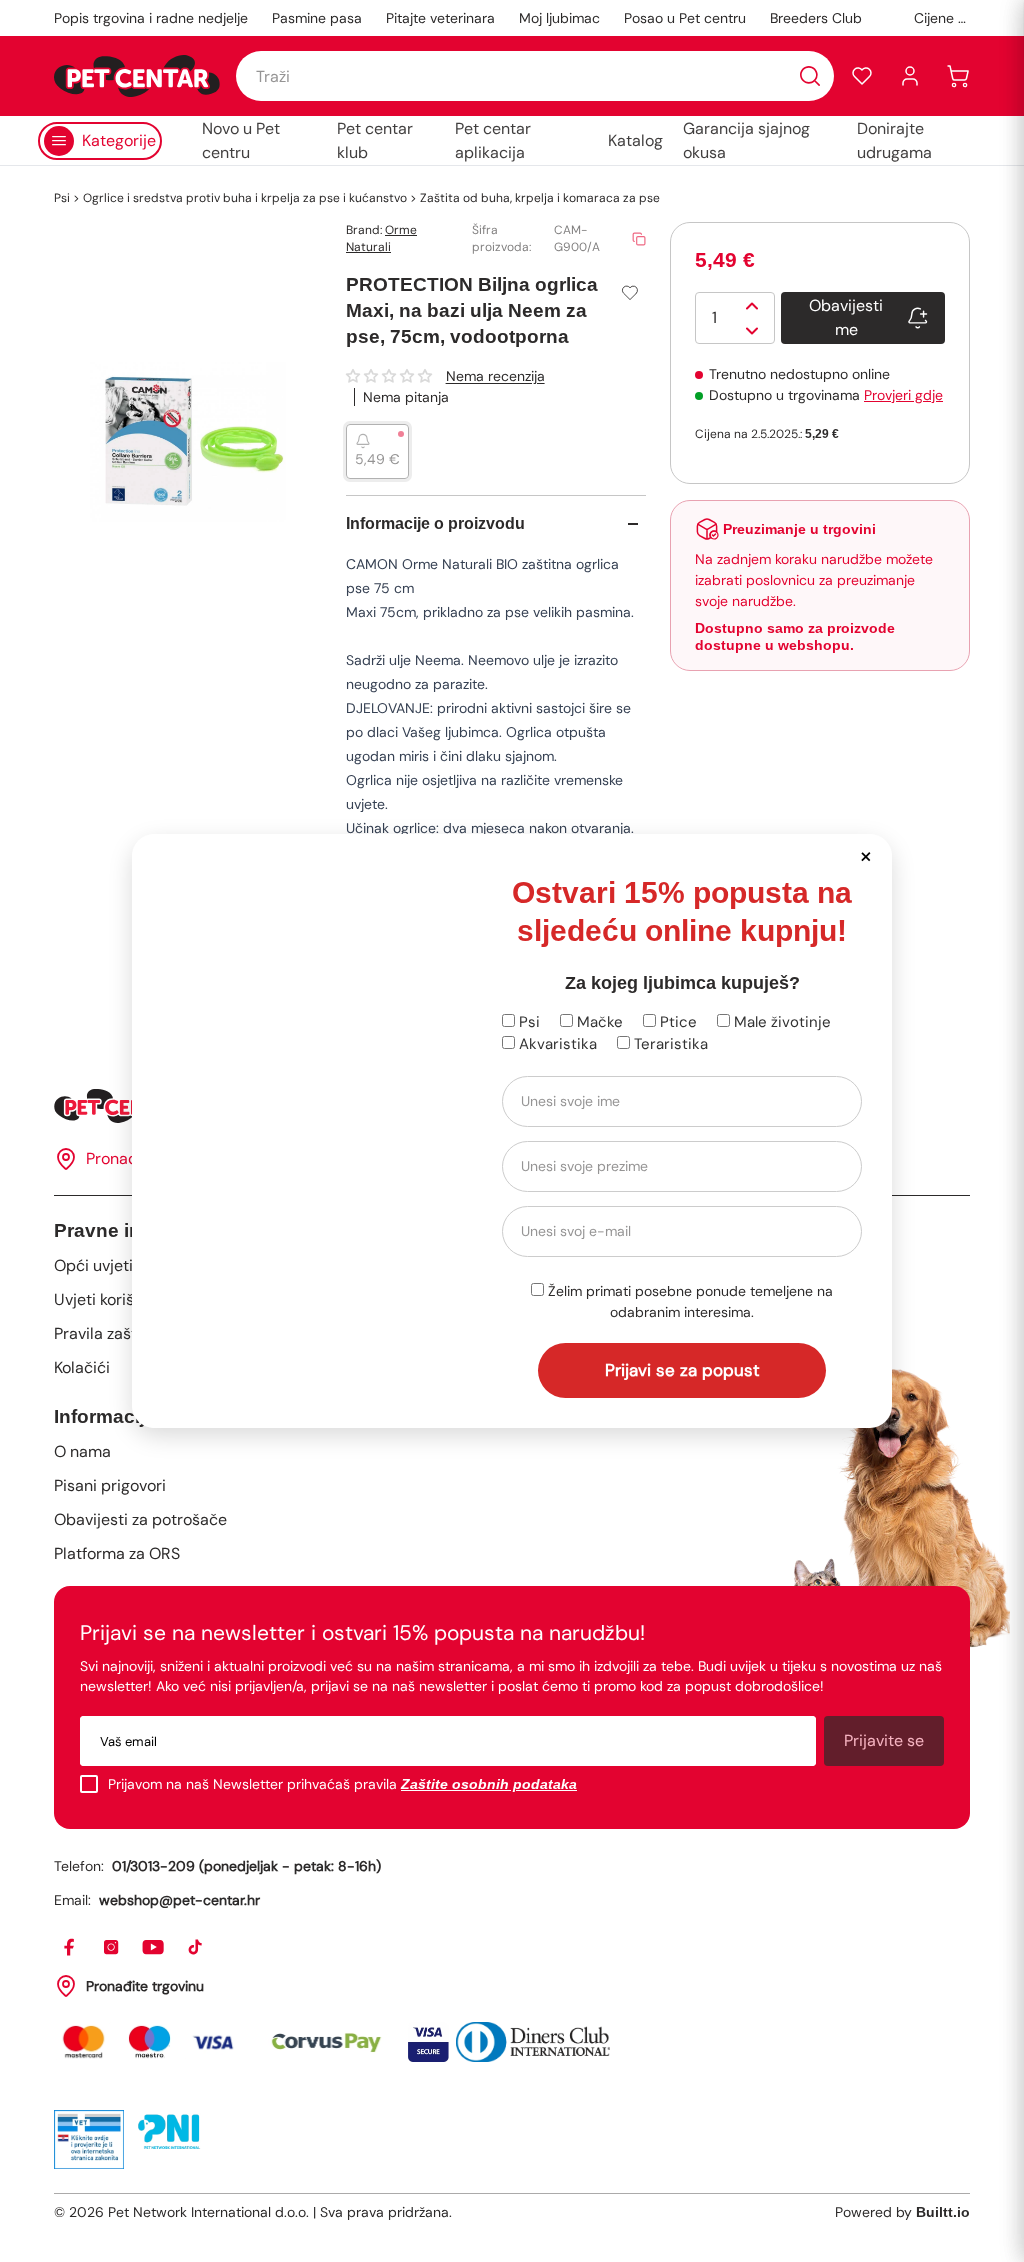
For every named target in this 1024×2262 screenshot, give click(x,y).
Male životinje (780, 1022)
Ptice (676, 1022)
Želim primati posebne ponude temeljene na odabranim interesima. (688, 1301)
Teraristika (669, 1044)
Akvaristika (556, 1044)
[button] (865, 855)
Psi (527, 1022)
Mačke (598, 1022)
